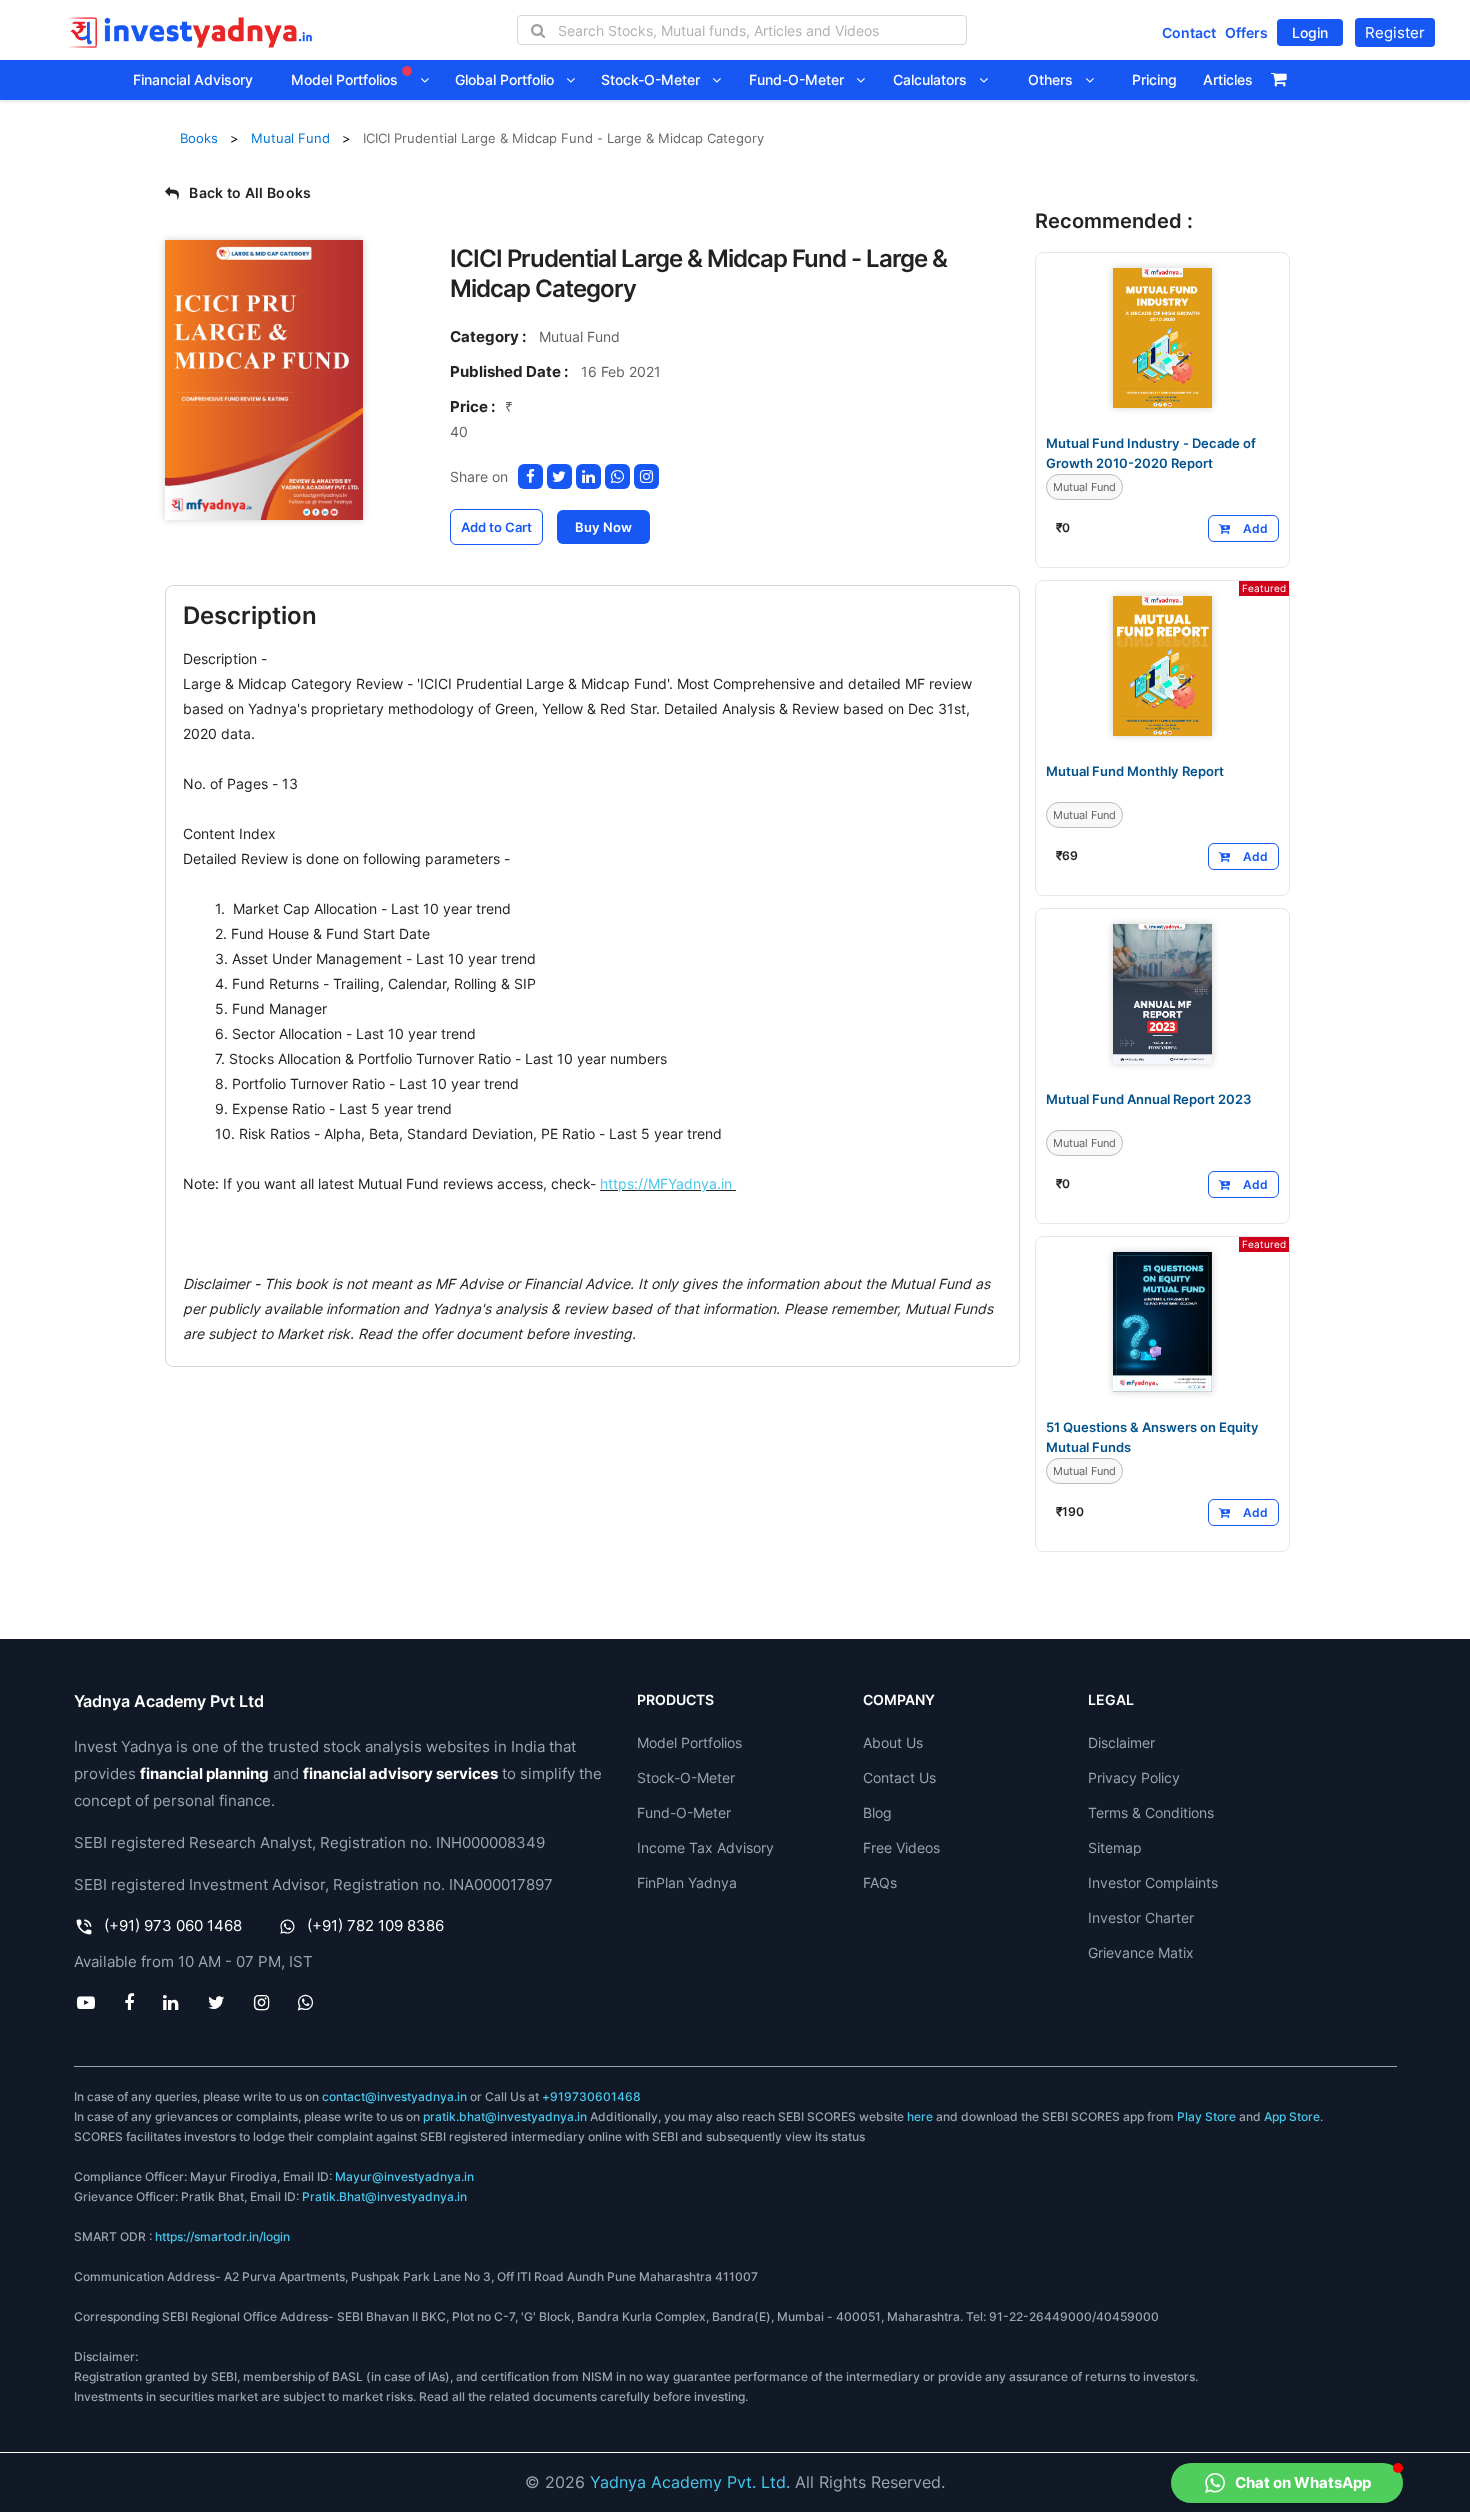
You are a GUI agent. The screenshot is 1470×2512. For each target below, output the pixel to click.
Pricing (1154, 79)
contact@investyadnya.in (394, 2096)
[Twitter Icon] (216, 2002)
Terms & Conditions (1151, 1812)
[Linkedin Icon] (171, 2002)
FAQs (880, 1882)
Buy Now (603, 527)
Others (1056, 79)
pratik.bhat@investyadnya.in (505, 2116)
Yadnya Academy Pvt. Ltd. (690, 2482)
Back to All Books (250, 192)
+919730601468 (591, 2096)
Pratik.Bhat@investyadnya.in (384, 2196)
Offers (1246, 32)
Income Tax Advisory (705, 1847)
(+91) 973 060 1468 (173, 1925)
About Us (893, 1742)
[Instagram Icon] (261, 2002)
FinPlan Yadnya (687, 1882)
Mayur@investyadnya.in (404, 2176)
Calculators (936, 79)
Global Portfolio (510, 79)
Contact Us (899, 1777)
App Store (1292, 2116)
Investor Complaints (1153, 1882)
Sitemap (1115, 1847)
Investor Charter (1141, 1917)
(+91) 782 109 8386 (375, 1925)
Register (1395, 32)
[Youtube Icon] (86, 2002)
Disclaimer (1121, 1742)
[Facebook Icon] (129, 2002)
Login (1310, 32)
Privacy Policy (1134, 1777)
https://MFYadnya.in (666, 1183)
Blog (877, 1812)
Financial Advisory (193, 79)
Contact (1189, 32)
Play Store (1206, 2116)
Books (199, 138)
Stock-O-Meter (656, 79)
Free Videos (901, 1847)
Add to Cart (496, 527)
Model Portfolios (346, 79)
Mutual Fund (290, 138)
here (920, 2116)
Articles (1228, 79)
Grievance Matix (1141, 1952)
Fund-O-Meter (802, 79)
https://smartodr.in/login (222, 2236)
